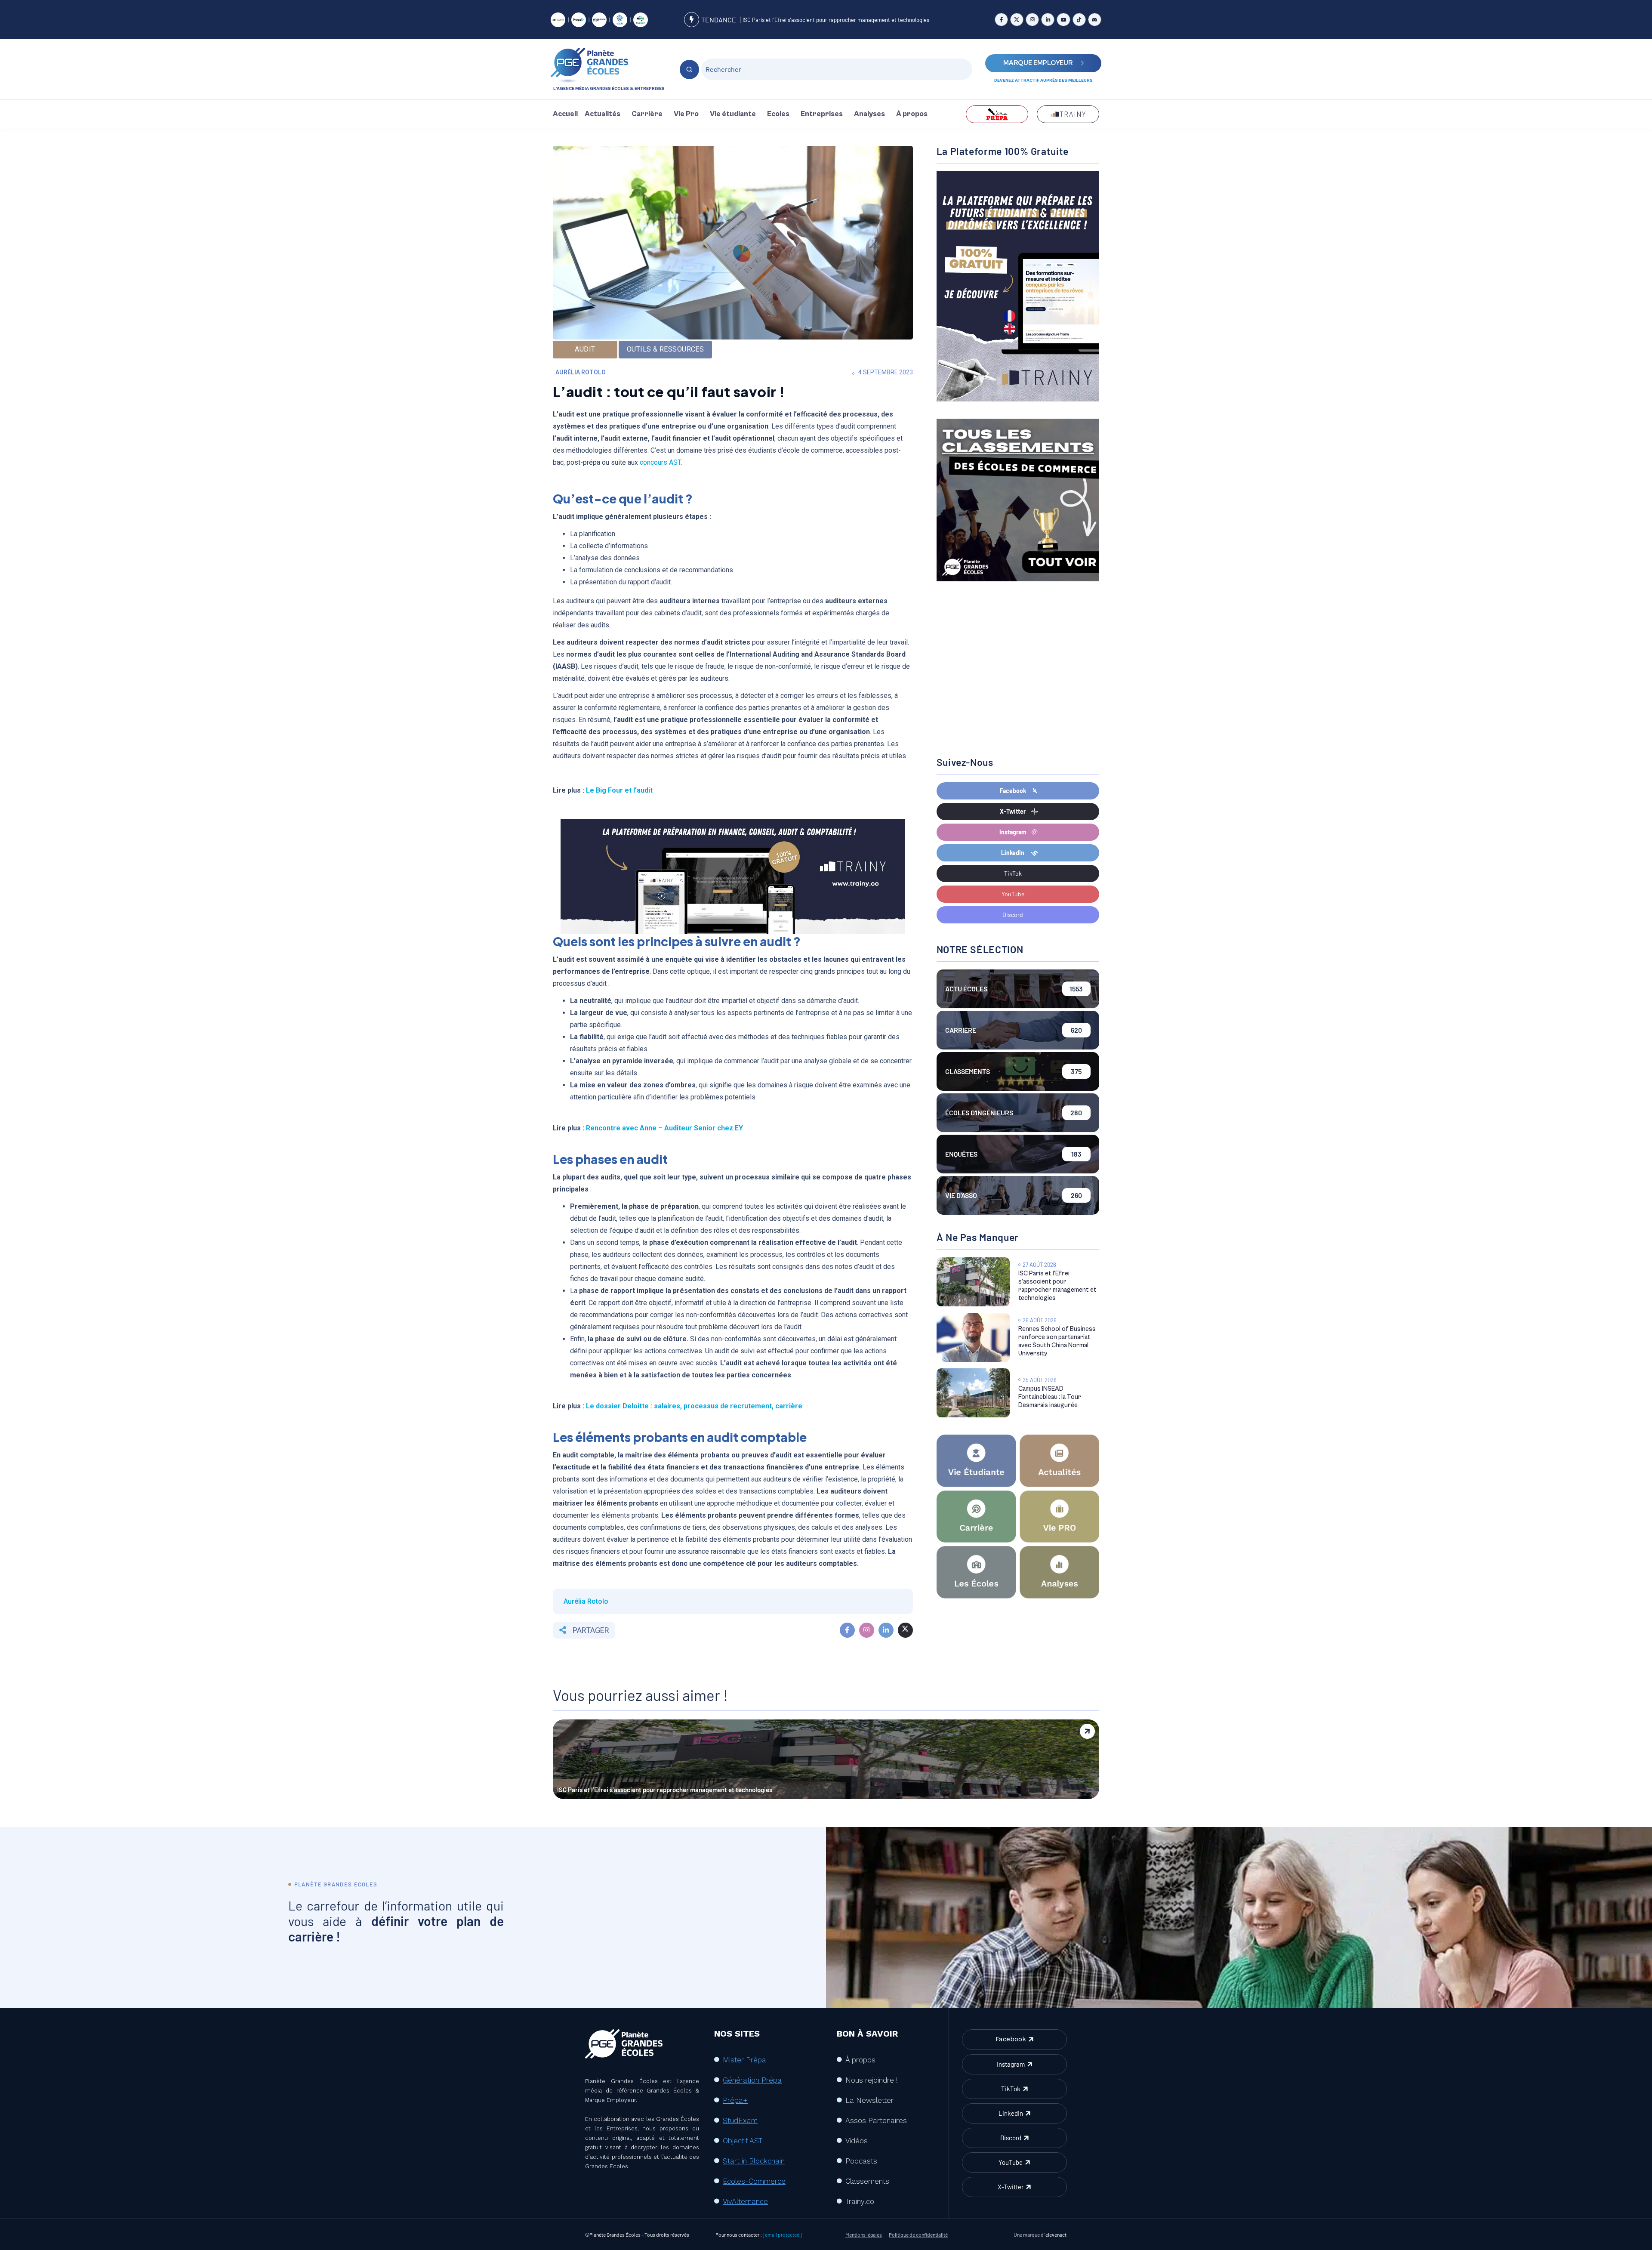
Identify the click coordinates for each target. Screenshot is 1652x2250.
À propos (912, 114)
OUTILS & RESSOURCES (665, 349)
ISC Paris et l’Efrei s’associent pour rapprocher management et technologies (836, 20)
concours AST (660, 462)
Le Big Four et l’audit (619, 790)
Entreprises (822, 114)
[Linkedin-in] (1048, 20)
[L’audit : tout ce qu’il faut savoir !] (847, 1630)
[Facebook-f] (1001, 20)
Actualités (603, 114)
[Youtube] (1063, 20)
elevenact (1056, 2235)
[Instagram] (1032, 20)
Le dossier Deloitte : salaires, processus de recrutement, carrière (694, 1406)
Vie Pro (686, 114)
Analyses (869, 114)
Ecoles (778, 114)
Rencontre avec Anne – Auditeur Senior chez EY (664, 1128)
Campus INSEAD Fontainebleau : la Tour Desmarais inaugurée (1050, 1397)
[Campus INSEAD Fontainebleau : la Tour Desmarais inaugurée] (973, 1393)
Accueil (565, 114)
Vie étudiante (733, 114)
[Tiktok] (1079, 20)
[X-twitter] (1017, 20)
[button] (605, 114)
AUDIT (585, 349)
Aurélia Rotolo (581, 372)
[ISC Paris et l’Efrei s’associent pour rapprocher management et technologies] (973, 1282)
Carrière (647, 114)
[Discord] (1095, 20)
